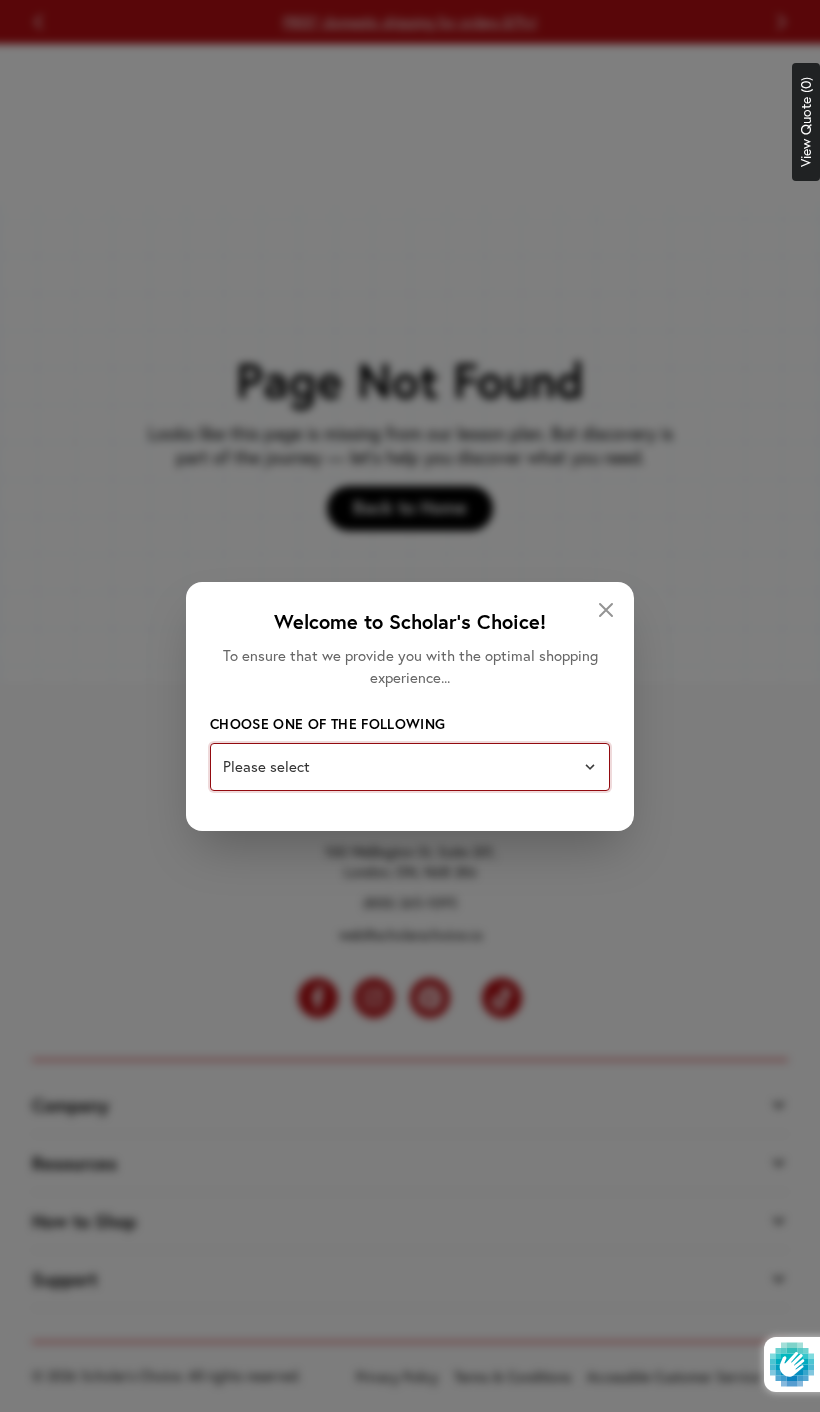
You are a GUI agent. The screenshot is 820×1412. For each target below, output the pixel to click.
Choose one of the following (327, 724)
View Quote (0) (806, 122)
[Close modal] (606, 610)
